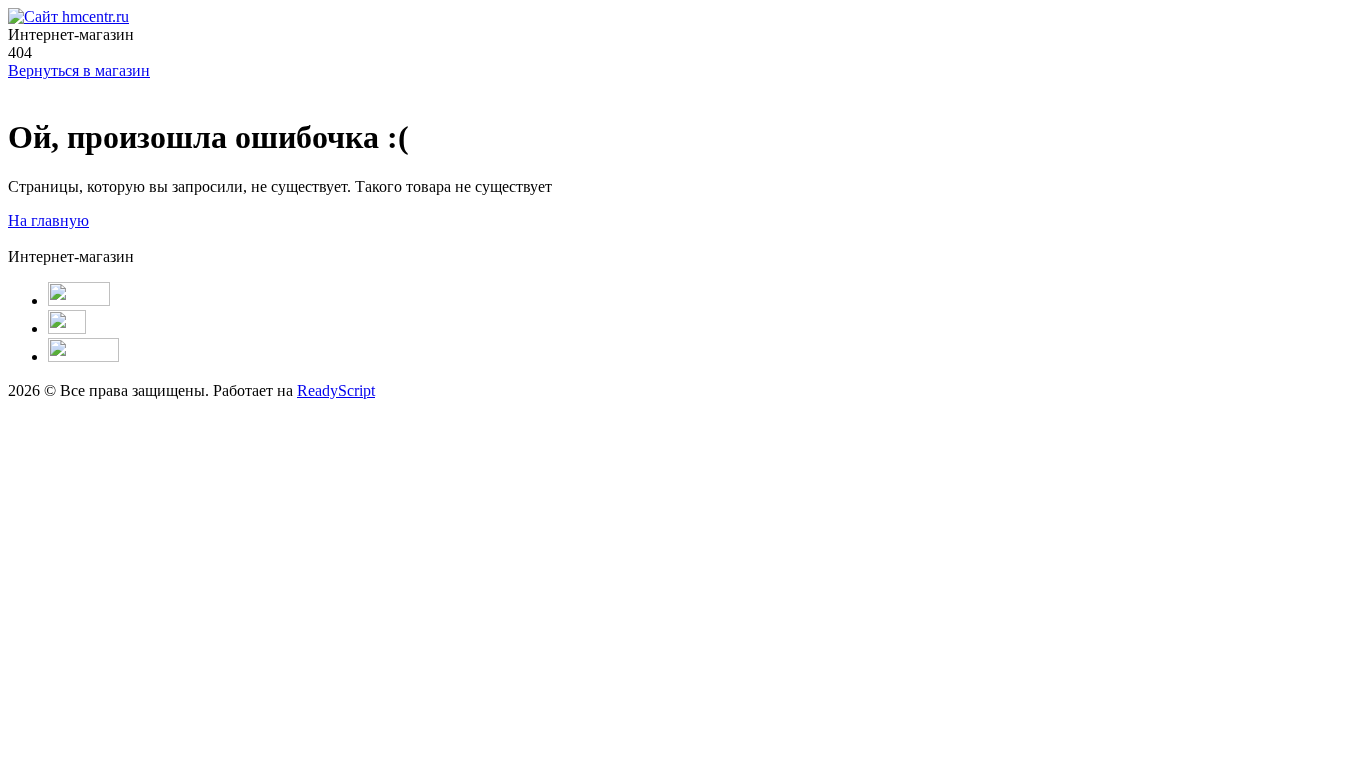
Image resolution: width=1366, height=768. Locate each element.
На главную (48, 220)
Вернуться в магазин (79, 70)
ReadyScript (336, 390)
